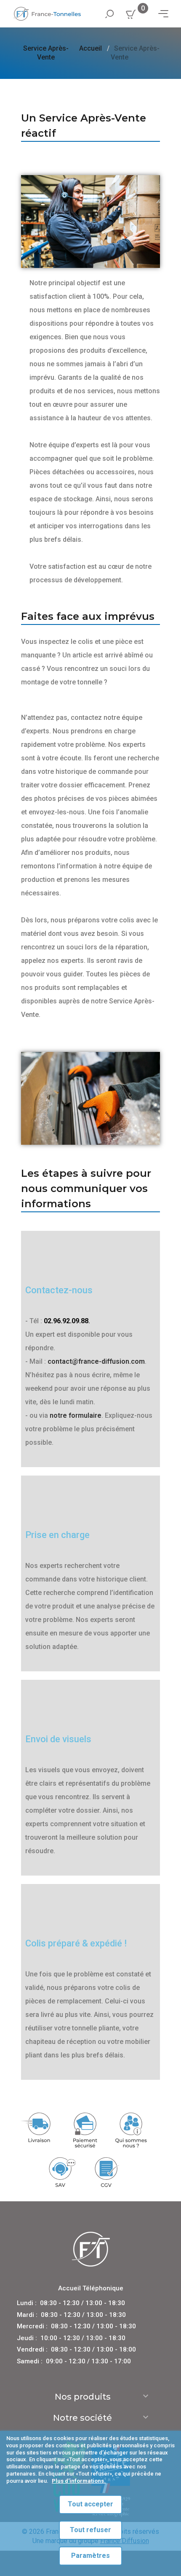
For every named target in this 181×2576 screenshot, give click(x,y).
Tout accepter (90, 2504)
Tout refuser (90, 2530)
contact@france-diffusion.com (96, 1361)
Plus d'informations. (79, 2481)
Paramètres (90, 2556)
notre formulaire (76, 1415)
